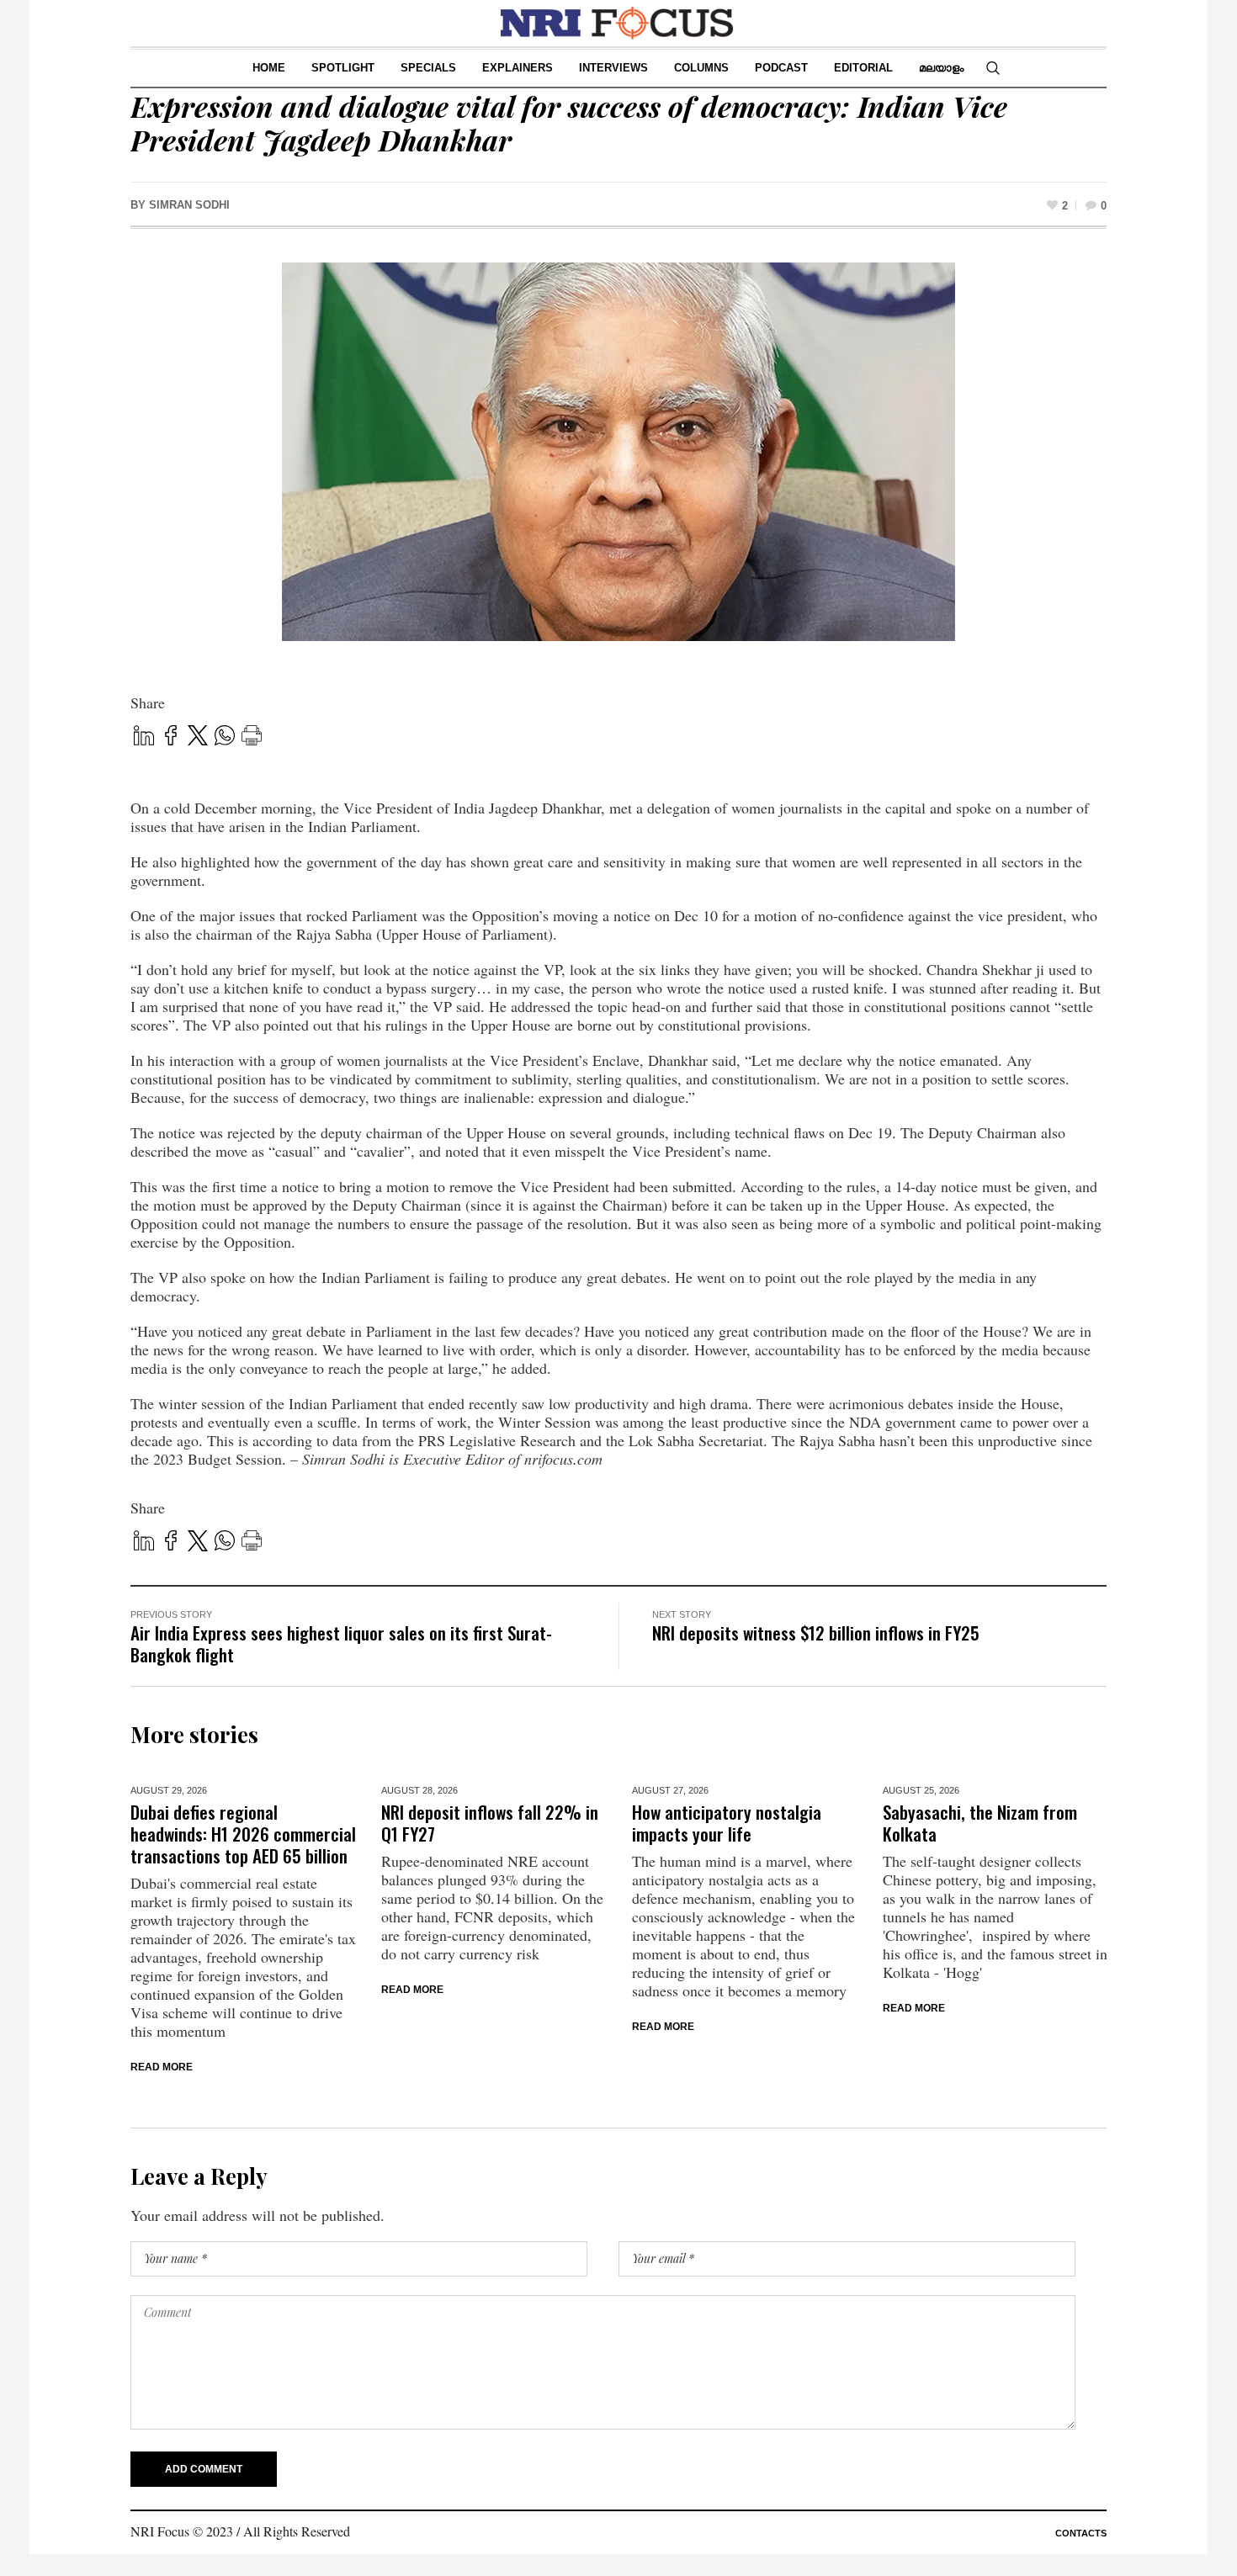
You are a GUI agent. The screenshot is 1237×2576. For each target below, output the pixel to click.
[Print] (252, 737)
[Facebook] (171, 737)
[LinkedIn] (144, 737)
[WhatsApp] (225, 737)
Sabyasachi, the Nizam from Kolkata (980, 1823)
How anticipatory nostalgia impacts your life (727, 1823)
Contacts (1081, 2533)
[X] (198, 738)
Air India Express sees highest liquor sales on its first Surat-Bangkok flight (341, 1643)
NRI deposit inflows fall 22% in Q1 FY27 (490, 1823)
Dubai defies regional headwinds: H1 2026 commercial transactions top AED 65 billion (243, 1834)
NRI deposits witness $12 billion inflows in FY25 (816, 1633)
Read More (162, 2067)
